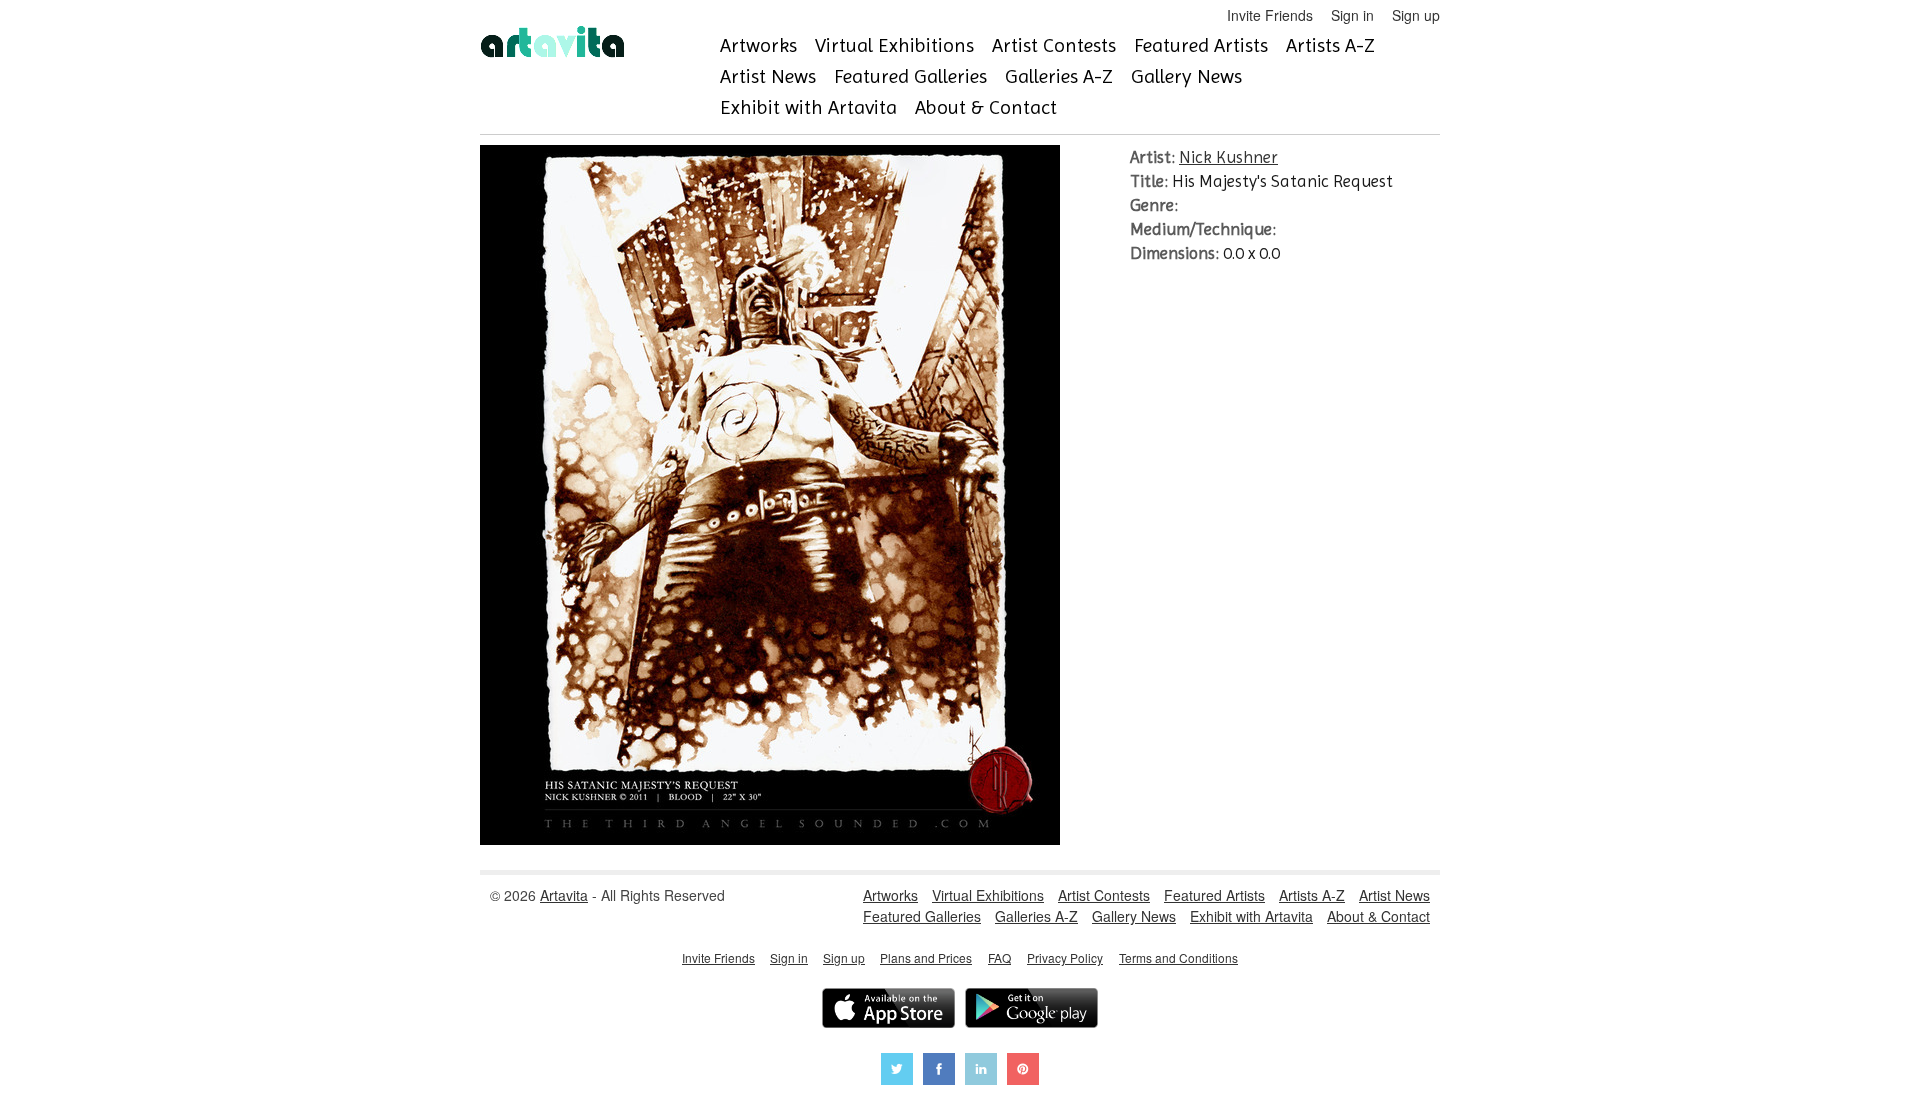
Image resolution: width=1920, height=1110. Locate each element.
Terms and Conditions (1178, 957)
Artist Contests (1054, 45)
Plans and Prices (926, 957)
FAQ (999, 957)
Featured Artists (1201, 45)
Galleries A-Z (1059, 76)
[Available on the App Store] (888, 1010)
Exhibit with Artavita (808, 107)
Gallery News (1186, 76)
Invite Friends (1270, 15)
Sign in (1352, 15)
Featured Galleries (910, 76)
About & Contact (986, 107)
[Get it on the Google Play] (1031, 1010)
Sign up (1416, 15)
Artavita (564, 895)
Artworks (758, 45)
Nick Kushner (1228, 157)
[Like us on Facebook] (939, 1071)
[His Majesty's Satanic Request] (770, 839)
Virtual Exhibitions (894, 45)
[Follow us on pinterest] (1023, 1071)
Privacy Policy (1065, 957)
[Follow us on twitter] (897, 1071)
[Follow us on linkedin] (981, 1071)
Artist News (768, 76)
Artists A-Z (1330, 45)
